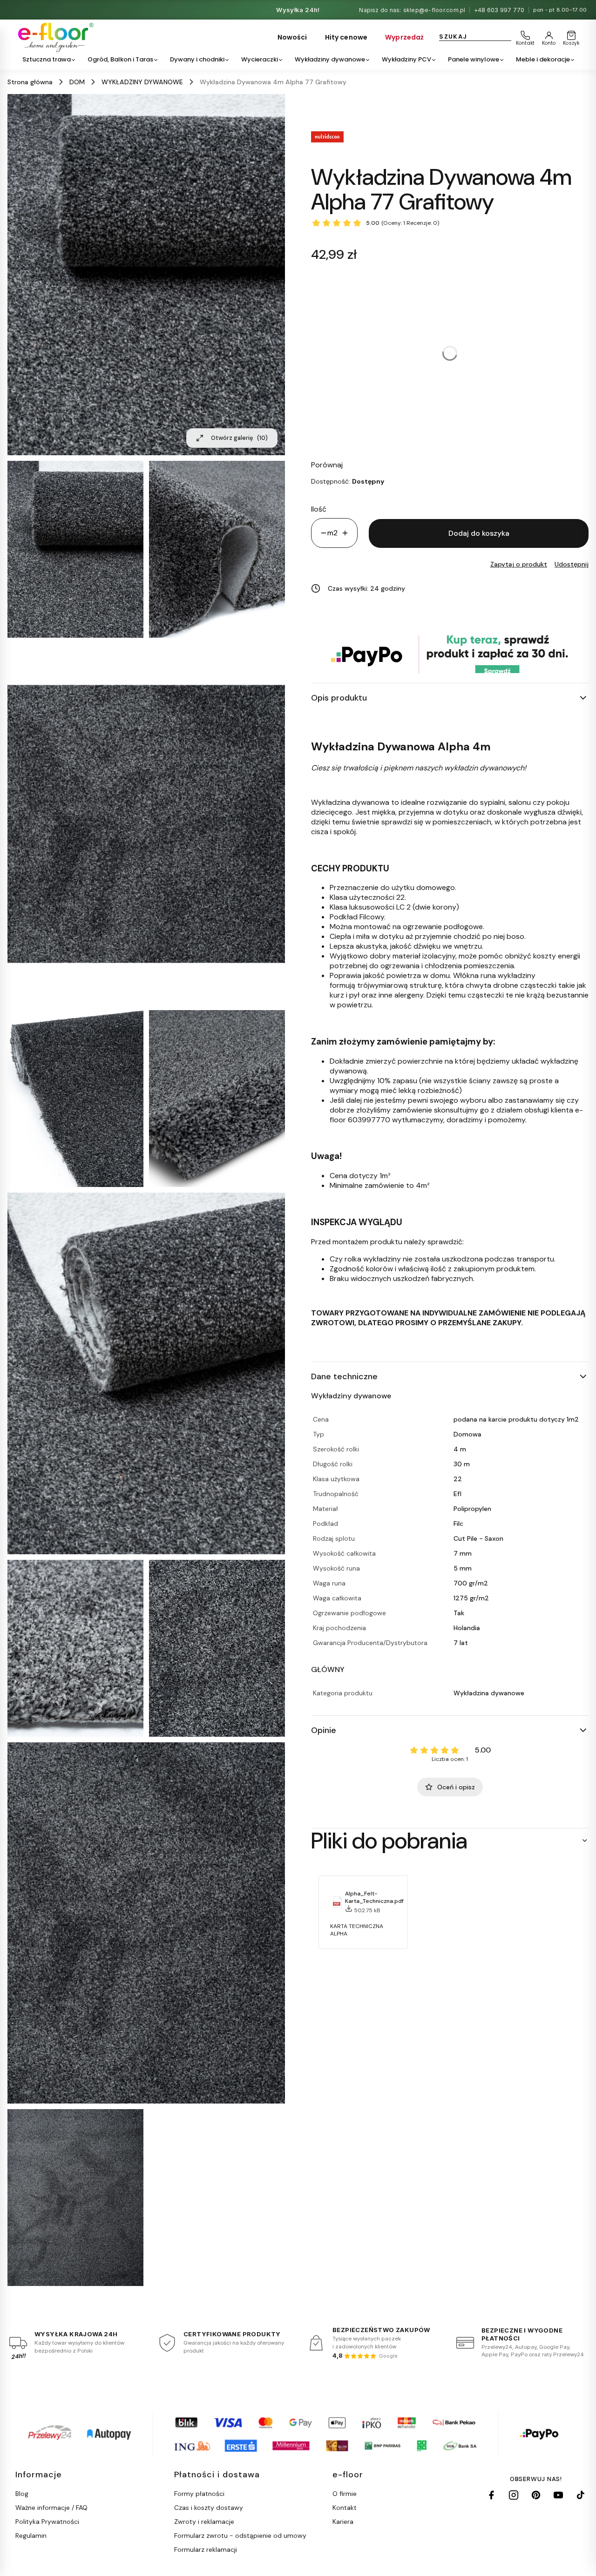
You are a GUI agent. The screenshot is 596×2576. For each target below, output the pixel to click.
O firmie (345, 2494)
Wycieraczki (260, 59)
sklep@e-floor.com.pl (434, 10)
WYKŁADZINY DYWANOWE (142, 82)
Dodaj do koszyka (479, 533)
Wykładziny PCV (406, 59)
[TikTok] (581, 2495)
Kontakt (345, 2508)
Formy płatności (199, 2494)
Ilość (319, 509)
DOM (77, 82)
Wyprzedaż (404, 37)
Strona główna (30, 82)
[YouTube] (558, 2495)
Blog (22, 2494)
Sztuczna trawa (47, 59)
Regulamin (31, 2536)
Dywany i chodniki (197, 59)
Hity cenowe (346, 37)
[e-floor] (54, 37)
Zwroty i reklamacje (204, 2522)
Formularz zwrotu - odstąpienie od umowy (240, 2536)
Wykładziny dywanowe (330, 59)
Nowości (292, 37)
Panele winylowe (474, 59)
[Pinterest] (536, 2495)
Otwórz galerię (239, 438)
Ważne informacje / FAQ (51, 2508)
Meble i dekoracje (543, 59)
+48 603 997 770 (499, 10)
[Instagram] (514, 2495)
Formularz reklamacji (206, 2549)
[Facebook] (491, 2495)
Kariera (343, 2522)
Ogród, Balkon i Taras (120, 59)
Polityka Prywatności (47, 2522)
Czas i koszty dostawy (209, 2508)
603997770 (369, 1120)
